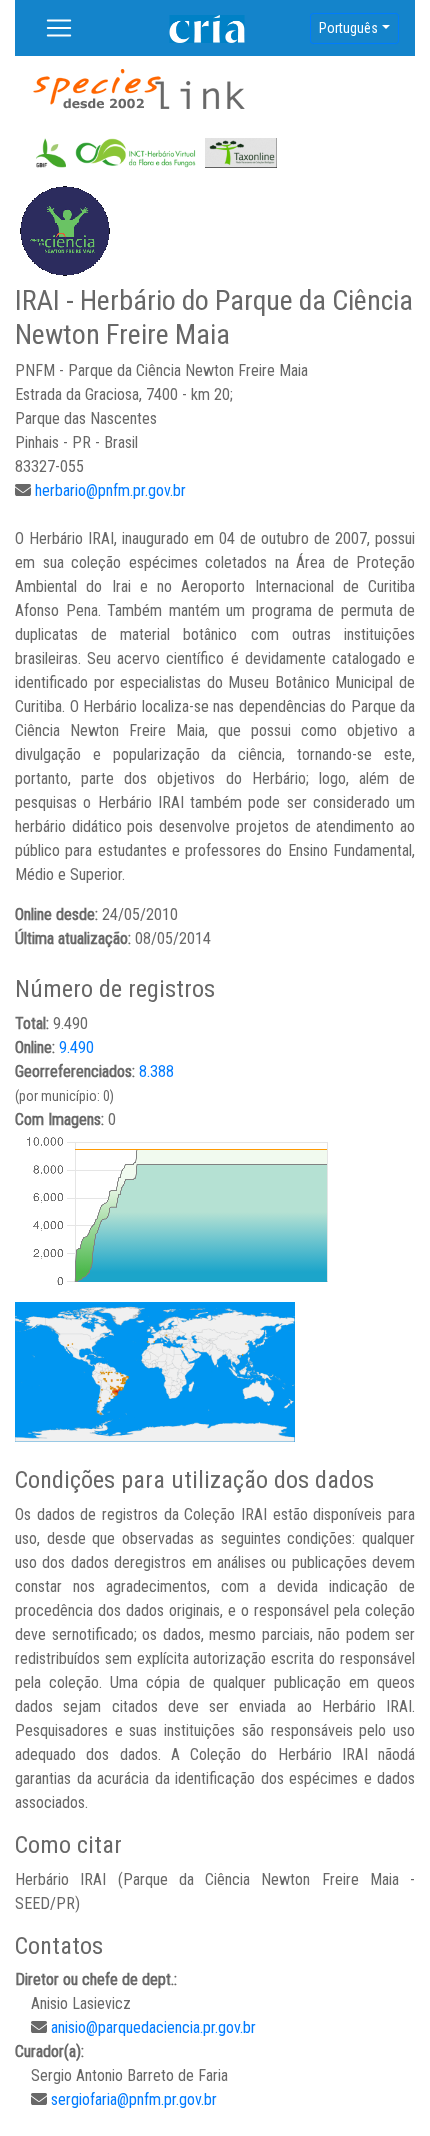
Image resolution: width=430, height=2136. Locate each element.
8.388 (156, 1071)
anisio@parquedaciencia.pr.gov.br (153, 2027)
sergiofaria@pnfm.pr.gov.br (134, 2099)
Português (348, 28)
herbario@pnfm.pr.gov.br (110, 490)
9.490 (76, 1047)
